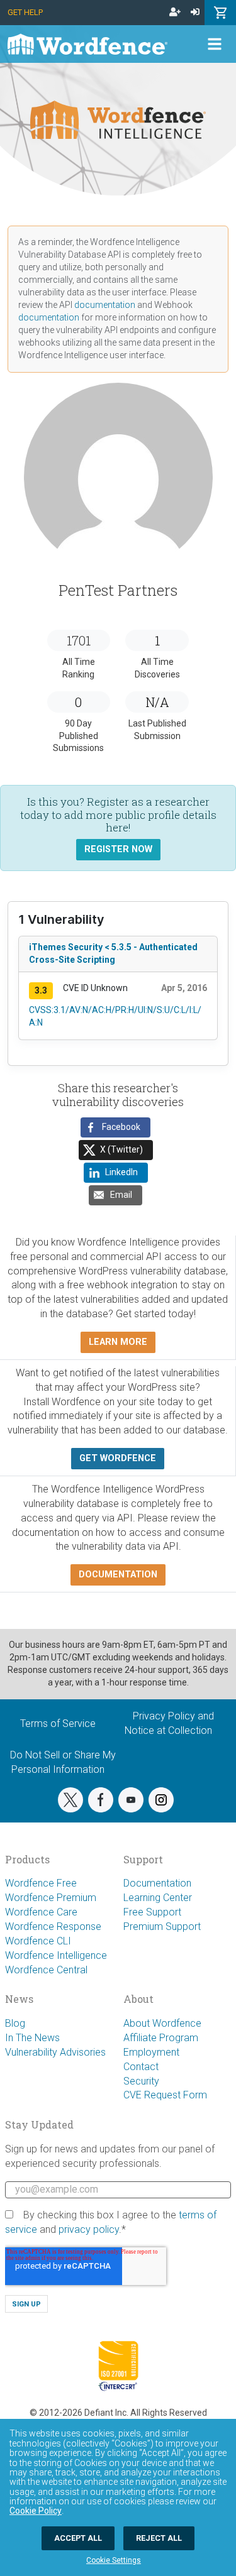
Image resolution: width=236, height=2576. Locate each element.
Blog (15, 2023)
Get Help (25, 12)
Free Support (152, 1912)
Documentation (157, 1883)
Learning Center (158, 1898)
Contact (141, 2067)
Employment (151, 2052)
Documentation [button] (118, 1575)
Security (141, 2081)
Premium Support (162, 1927)
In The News (32, 2038)
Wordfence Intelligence (56, 1955)
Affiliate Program (161, 2038)
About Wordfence (162, 2023)
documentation (105, 305)
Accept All (78, 2538)
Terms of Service (58, 1724)
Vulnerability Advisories (55, 2052)
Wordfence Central (46, 1970)
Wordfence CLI (38, 1941)
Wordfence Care (41, 1912)
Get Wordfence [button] (118, 1458)
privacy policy (89, 2229)
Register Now (118, 849)
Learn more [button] (118, 1342)
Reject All (159, 2538)
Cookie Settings (114, 2560)
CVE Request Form (165, 2095)
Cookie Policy (36, 2511)
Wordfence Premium (51, 1898)
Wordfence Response (53, 1927)
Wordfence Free (41, 1883)
